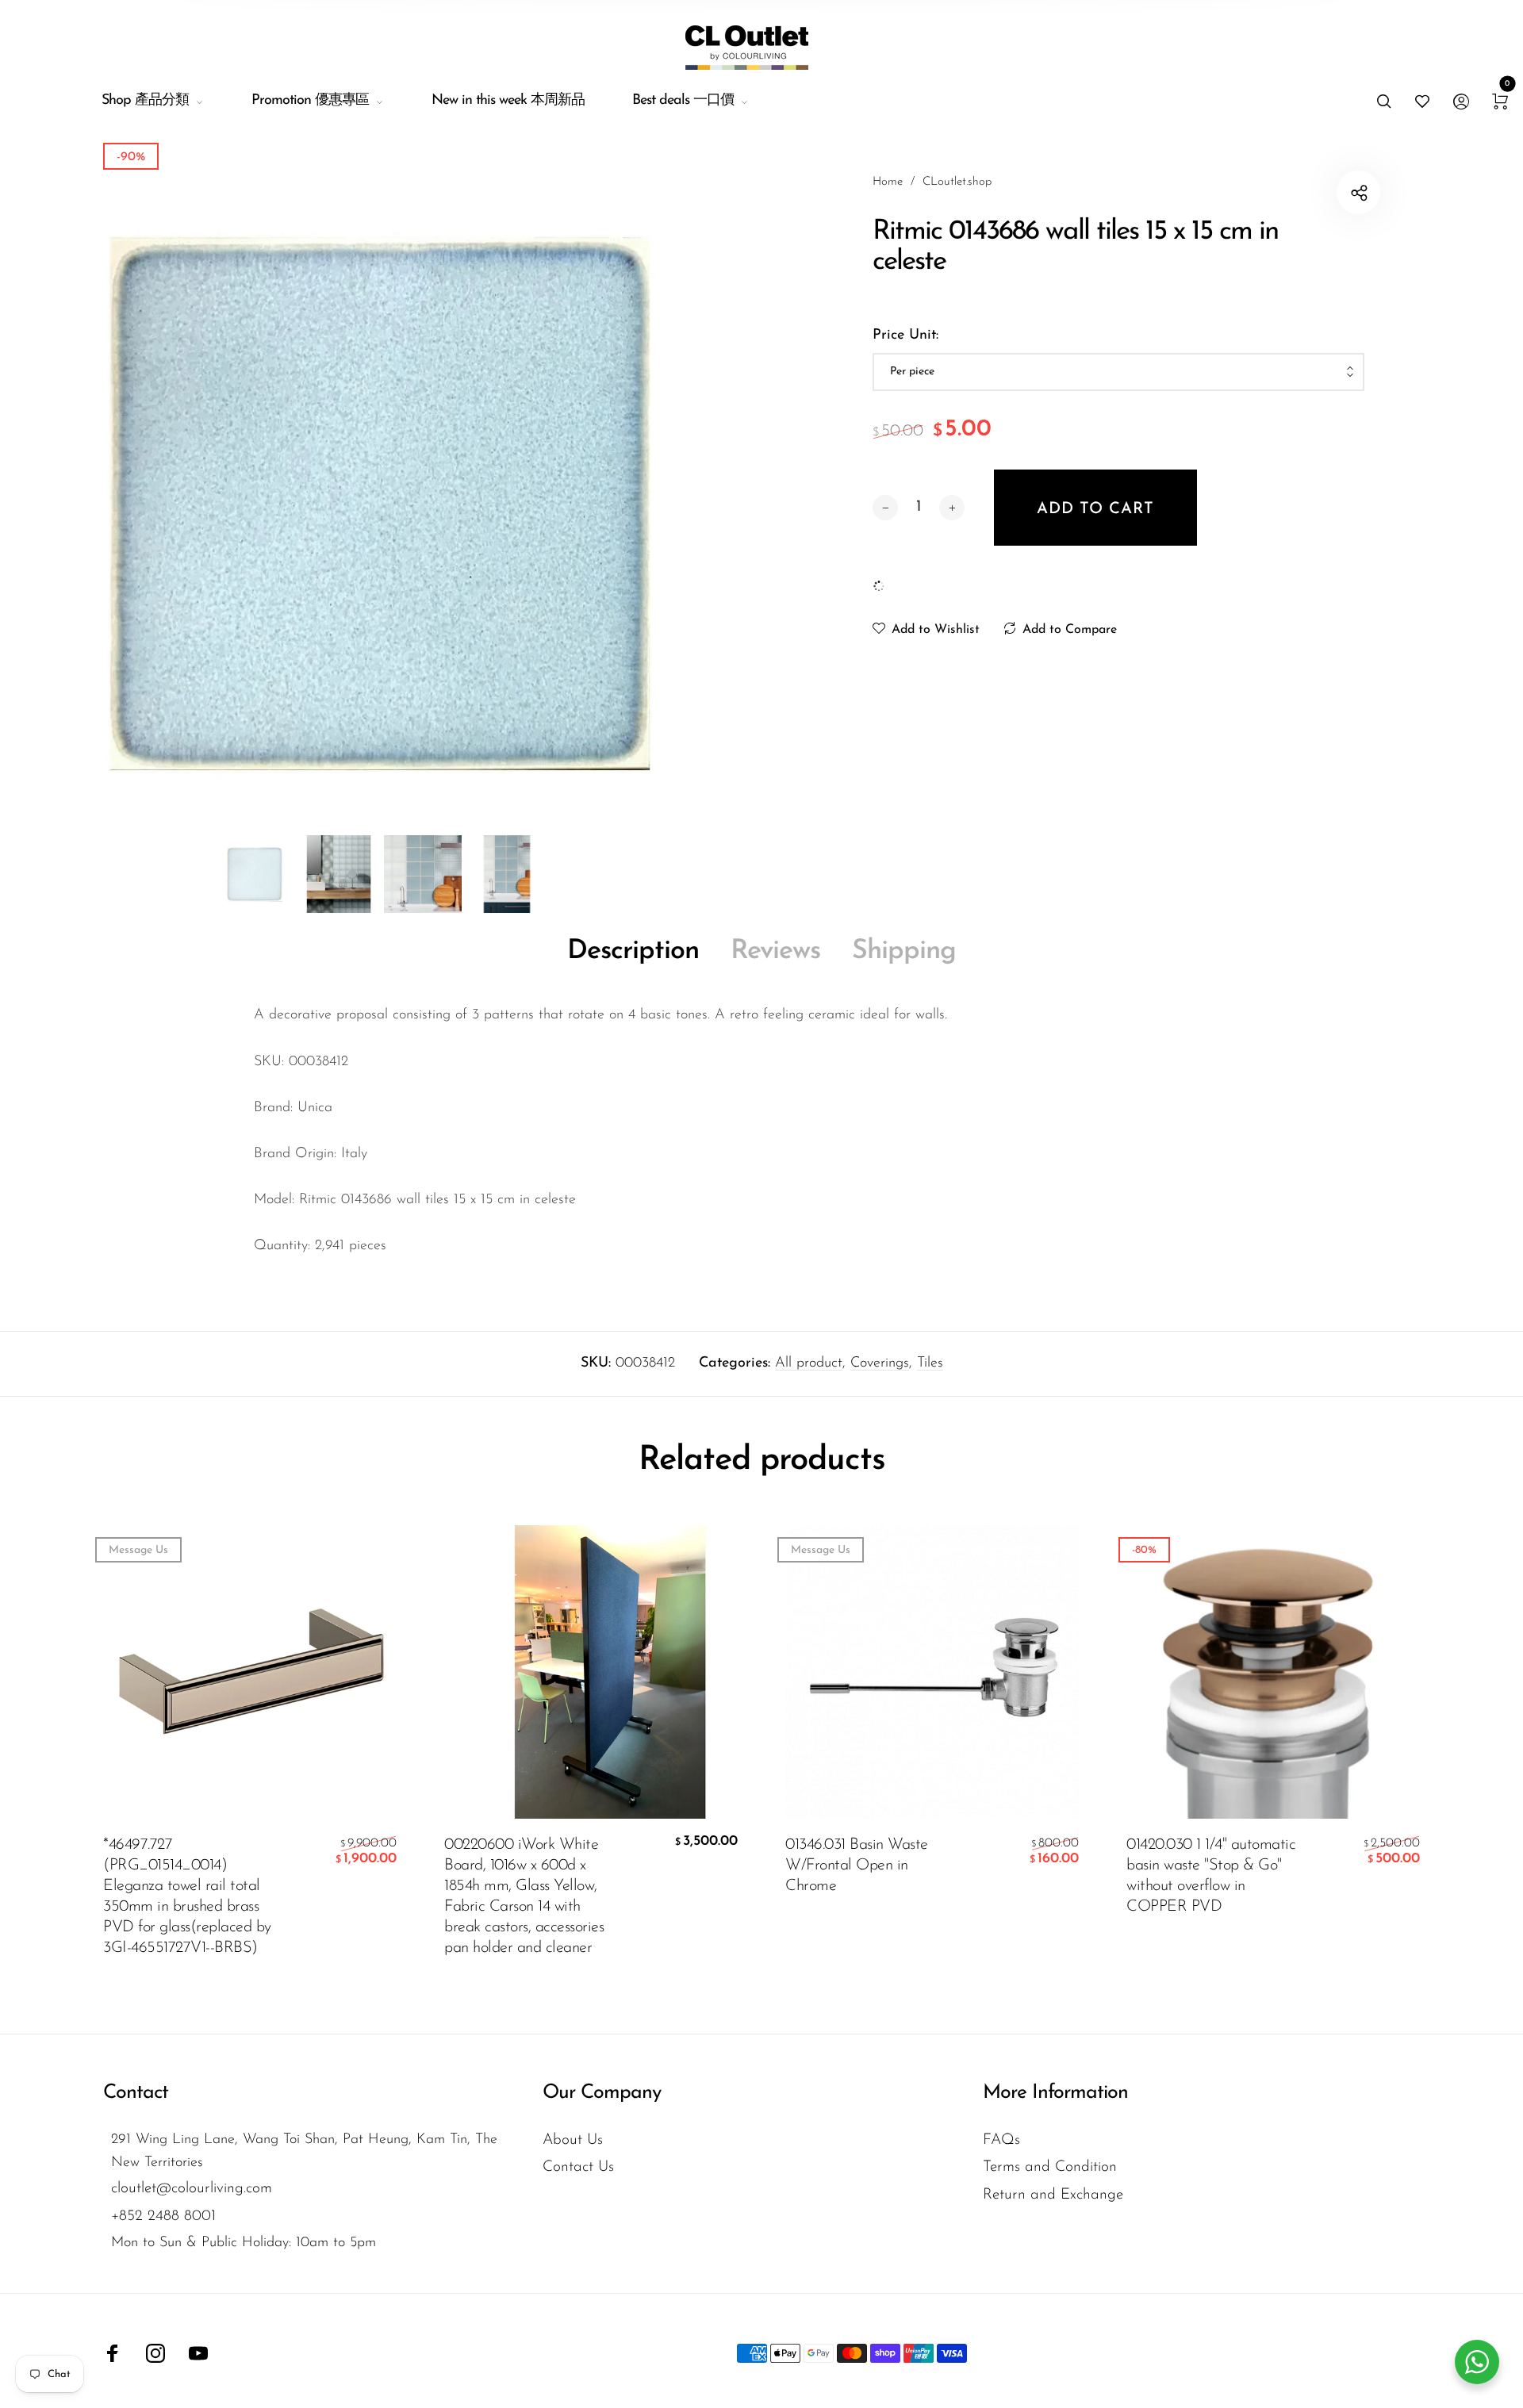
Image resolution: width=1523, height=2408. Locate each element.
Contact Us (578, 2167)
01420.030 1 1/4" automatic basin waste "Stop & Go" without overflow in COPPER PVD (1211, 1876)
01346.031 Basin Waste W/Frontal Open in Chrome (857, 1865)
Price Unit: (905, 336)
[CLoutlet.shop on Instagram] (155, 2353)
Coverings (880, 1363)
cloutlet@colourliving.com (192, 2189)
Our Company (602, 2093)
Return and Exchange (1053, 2195)
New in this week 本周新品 (508, 101)
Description (633, 951)
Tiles (930, 1363)
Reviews (775, 951)
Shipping (904, 951)
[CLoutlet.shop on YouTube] (198, 2353)
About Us (573, 2140)
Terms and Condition (1050, 2167)
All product (809, 1363)
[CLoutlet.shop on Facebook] (113, 2353)
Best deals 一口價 (683, 101)
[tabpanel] (381, 504)
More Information (1055, 2093)
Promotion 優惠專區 (310, 101)
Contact (136, 2093)
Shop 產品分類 (145, 101)
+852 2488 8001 (163, 2216)
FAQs (1001, 2140)
